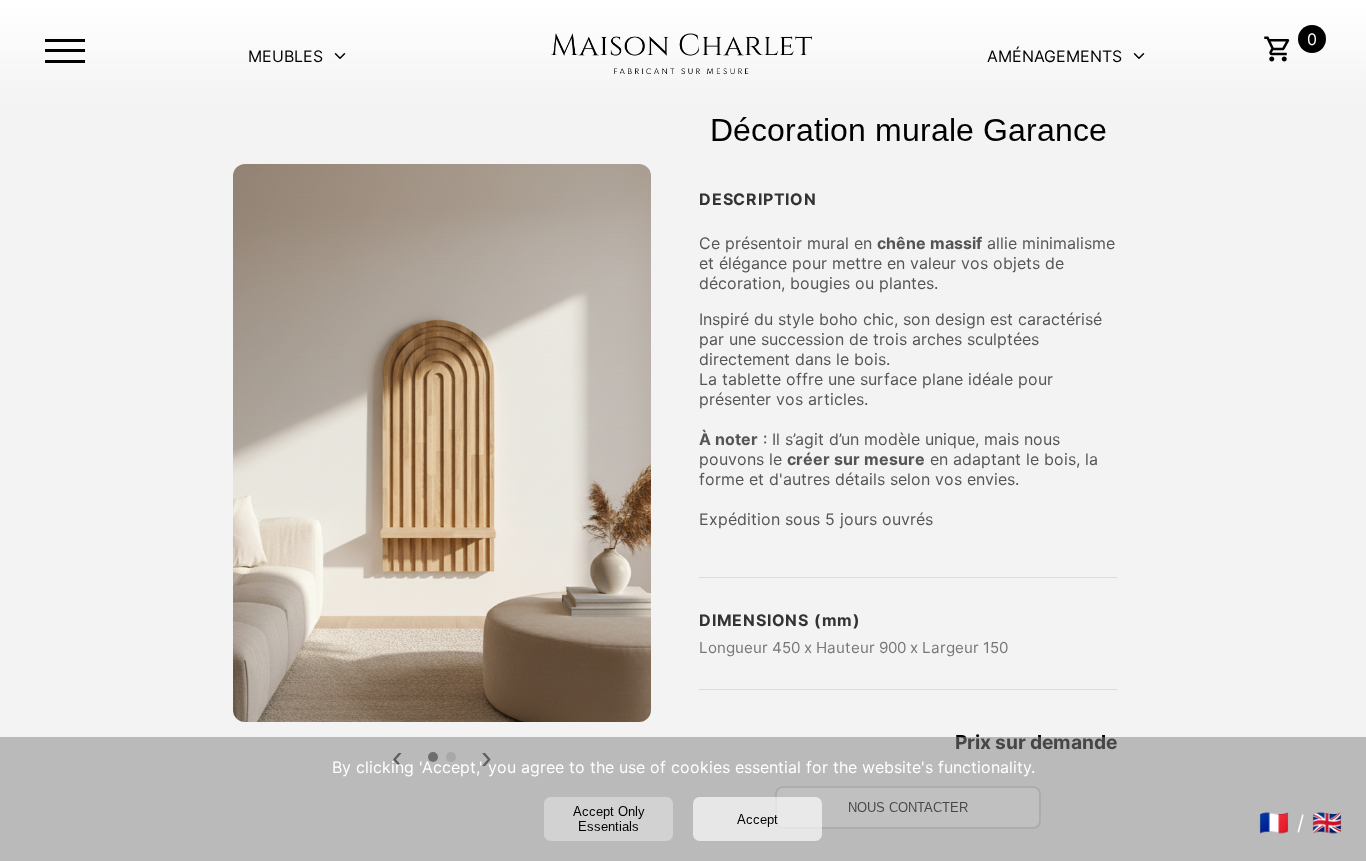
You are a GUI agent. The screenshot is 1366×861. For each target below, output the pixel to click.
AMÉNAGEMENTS (1054, 56)
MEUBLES (285, 56)
